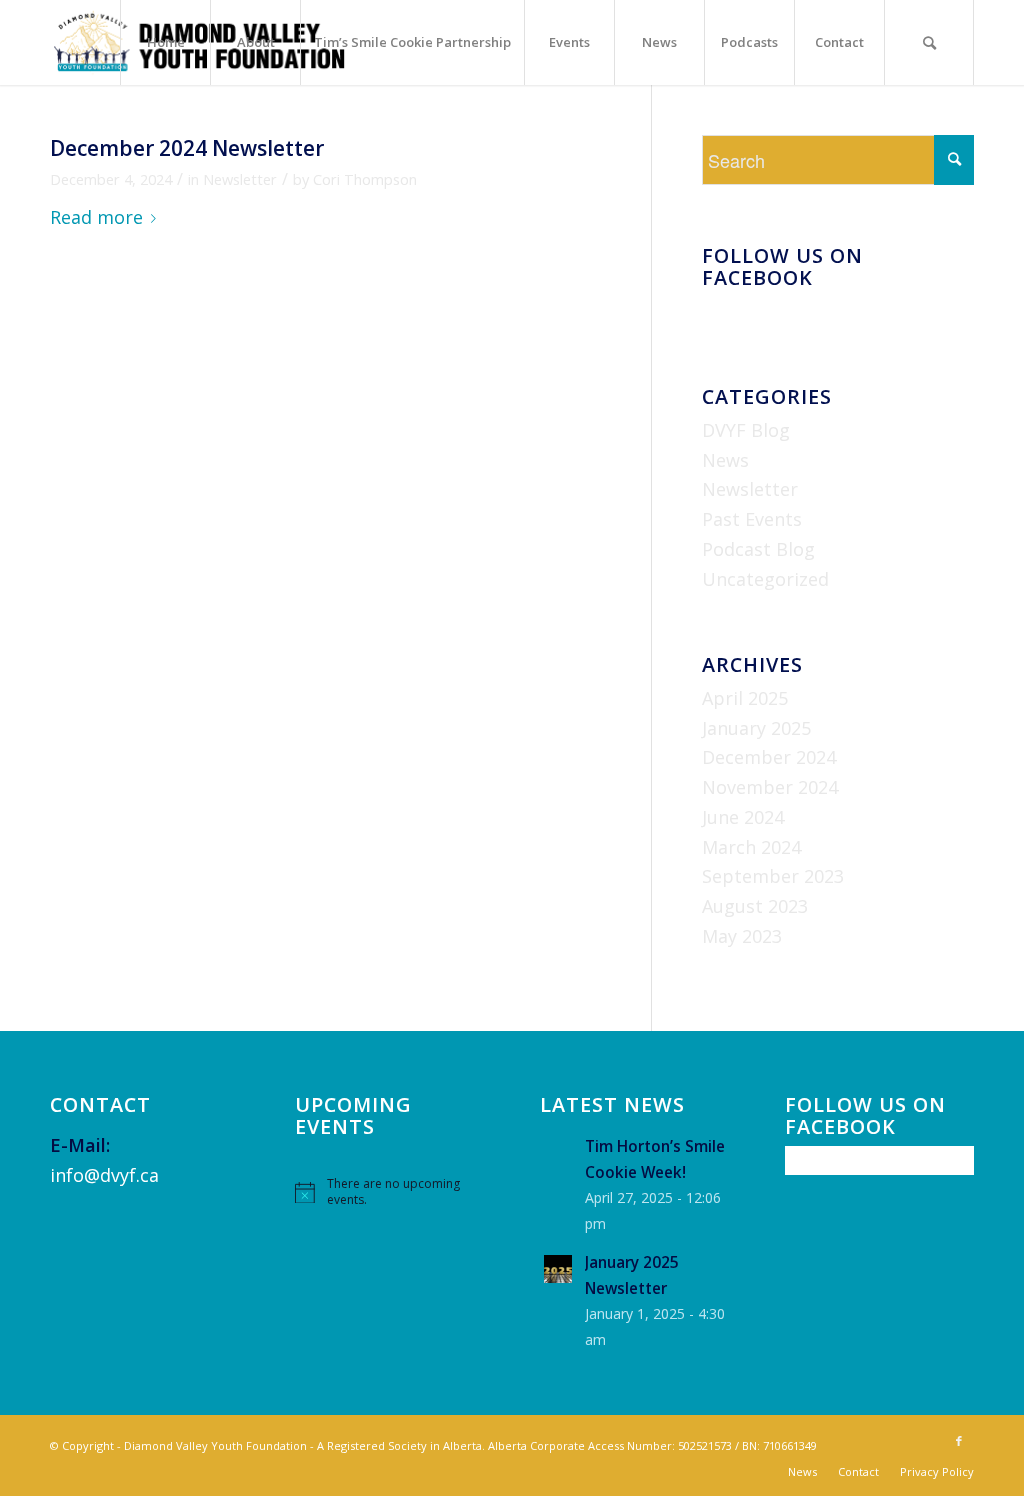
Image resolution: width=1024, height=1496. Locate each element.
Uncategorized (765, 579)
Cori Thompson (365, 179)
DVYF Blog (746, 430)
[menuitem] (165, 42)
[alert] (389, 1192)
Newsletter (240, 179)
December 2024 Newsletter (187, 148)
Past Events (752, 519)
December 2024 (769, 757)
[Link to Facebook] (959, 1441)
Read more (96, 217)
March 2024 (751, 847)
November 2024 (770, 787)
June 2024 (743, 817)
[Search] (929, 42)
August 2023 (755, 906)
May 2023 (742, 936)
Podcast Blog (758, 549)
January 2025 (756, 728)
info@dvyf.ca (104, 1175)
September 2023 (773, 876)
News (725, 460)
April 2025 (745, 698)
